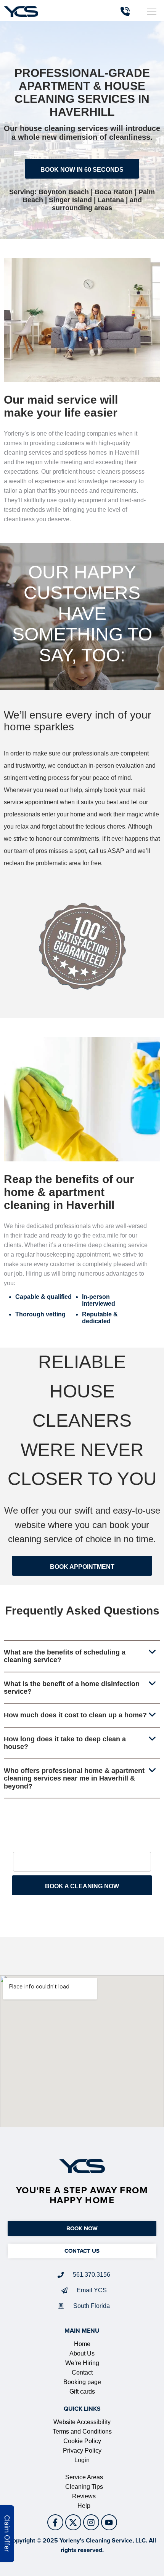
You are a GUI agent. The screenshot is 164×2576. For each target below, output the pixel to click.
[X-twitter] (73, 2522)
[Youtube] (109, 2522)
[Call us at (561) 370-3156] (125, 11)
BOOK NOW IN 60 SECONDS (82, 170)
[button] (152, 11)
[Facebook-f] (55, 2522)
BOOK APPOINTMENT (82, 1567)
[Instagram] (91, 2522)
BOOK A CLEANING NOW (82, 1886)
